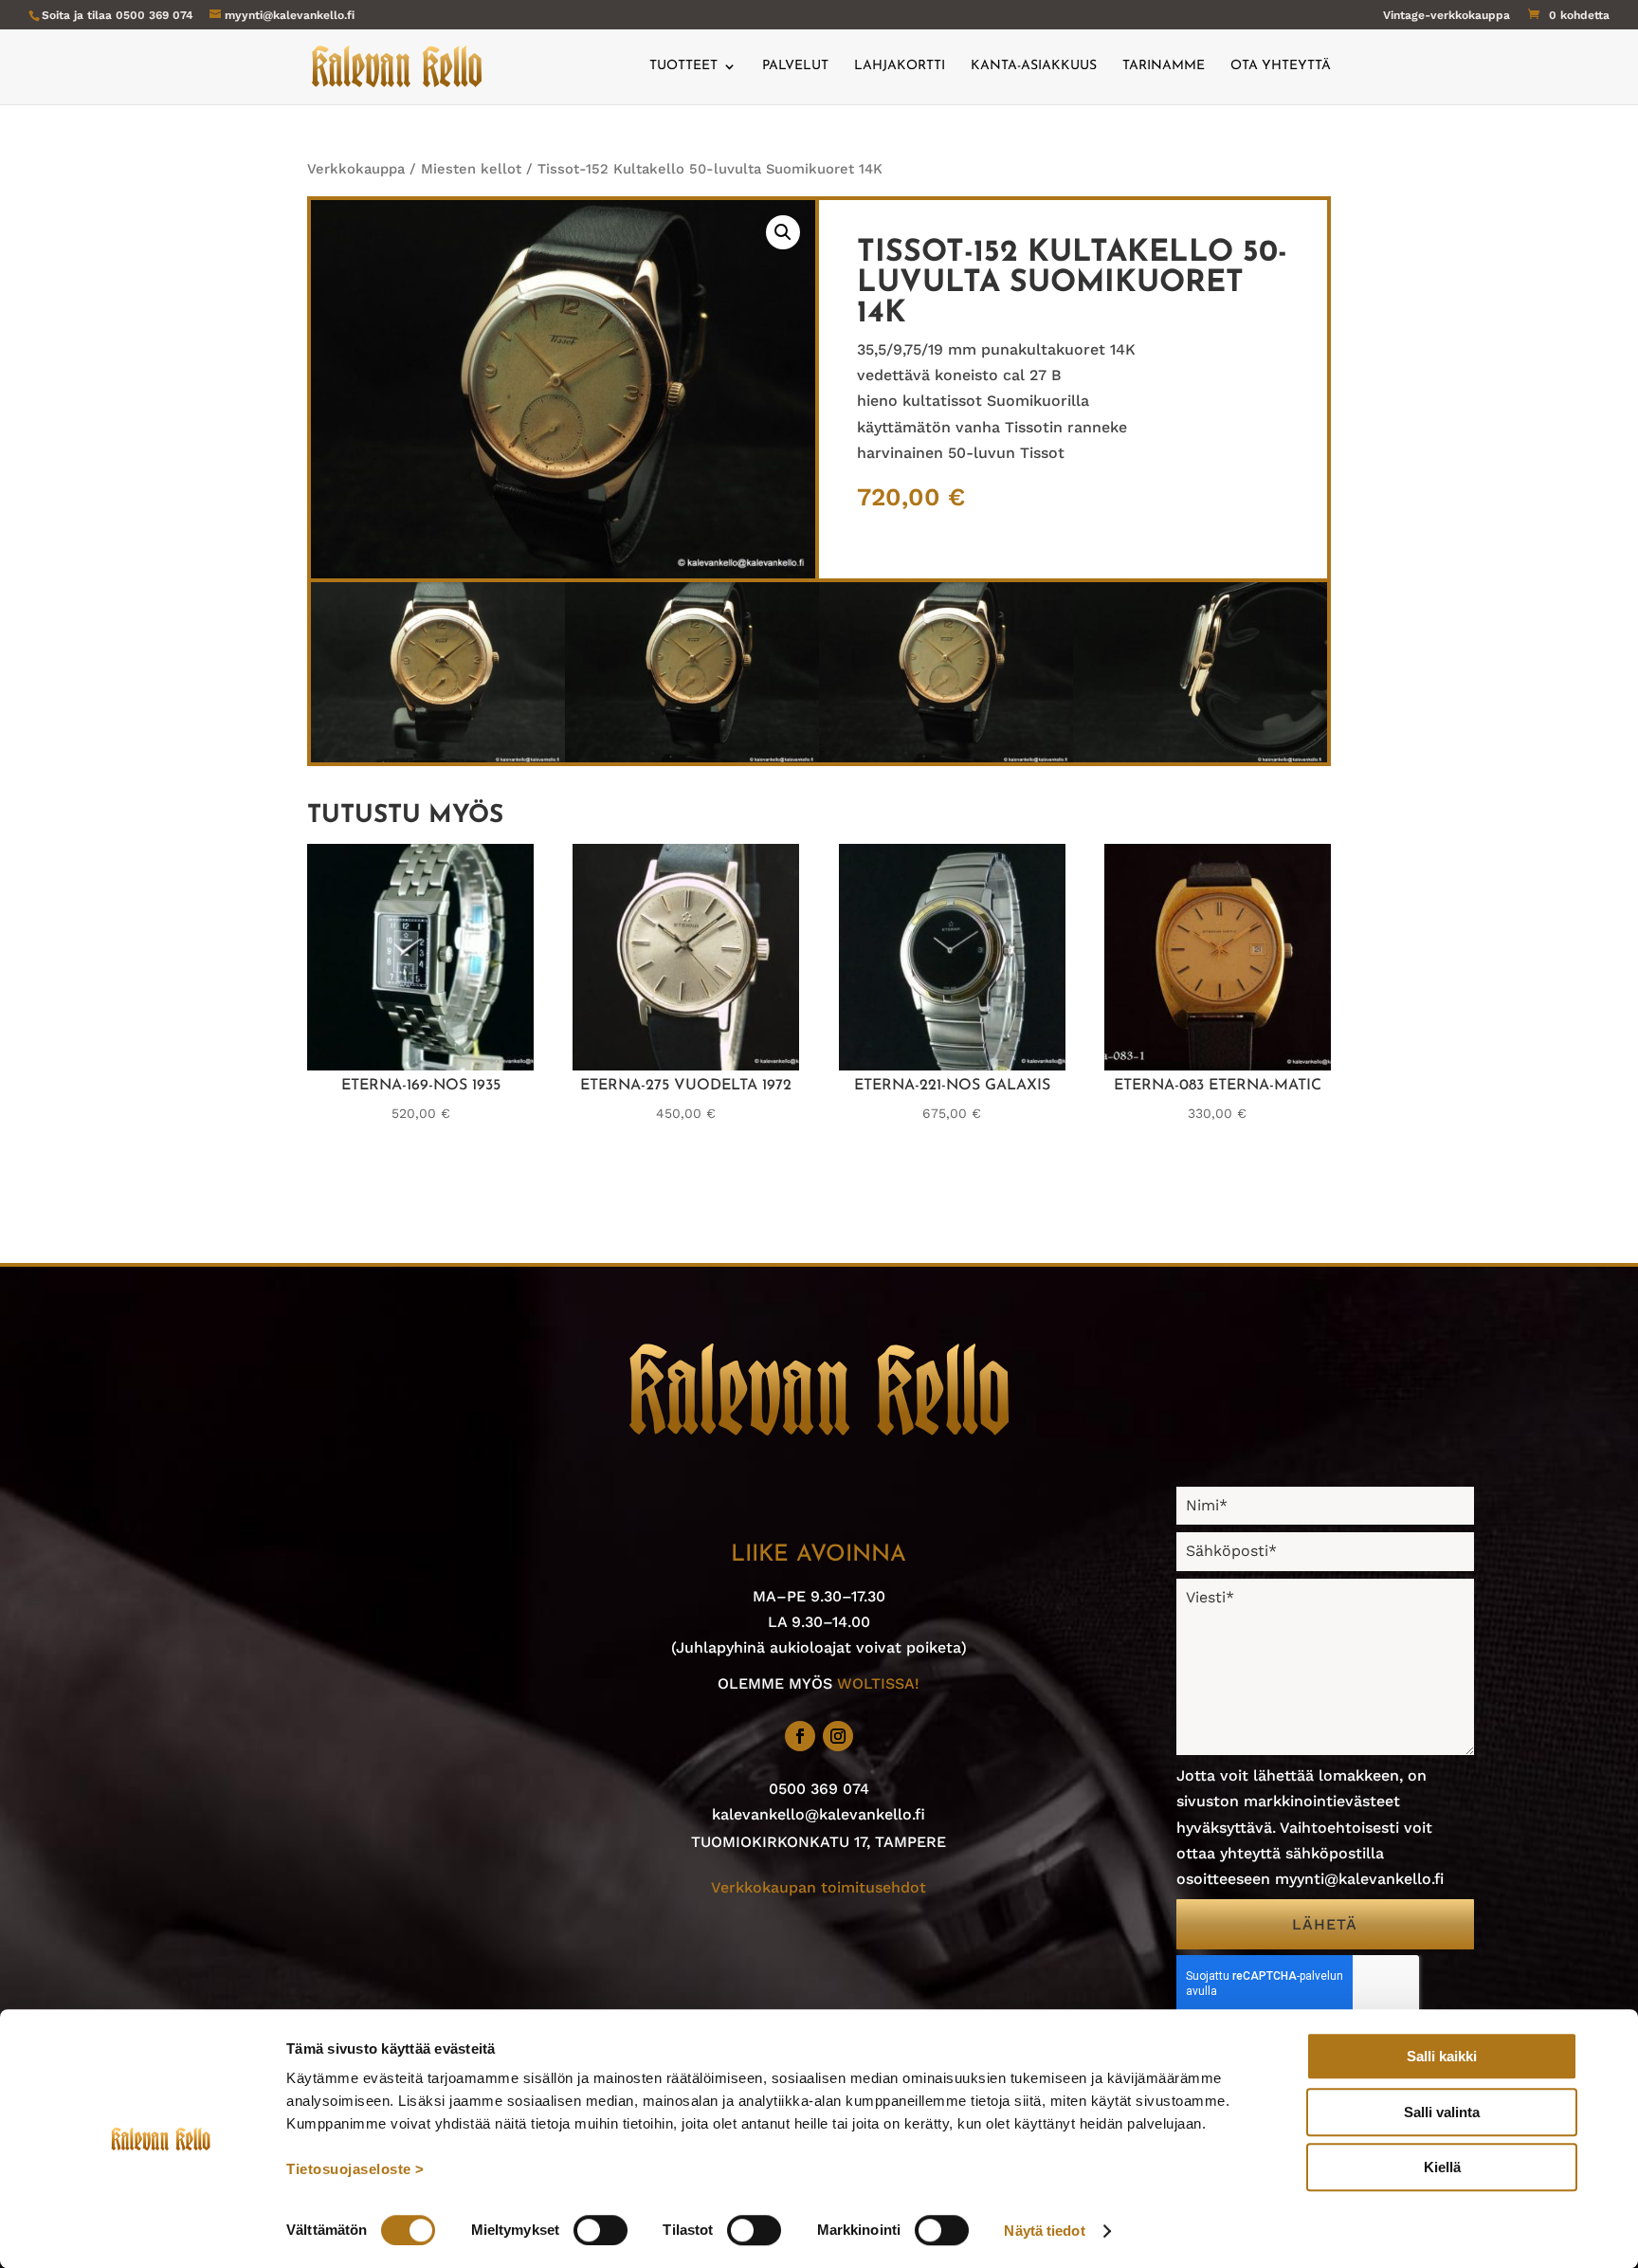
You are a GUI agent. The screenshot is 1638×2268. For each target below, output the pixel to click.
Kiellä (1442, 2167)
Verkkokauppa (356, 169)
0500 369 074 (155, 15)
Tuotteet (683, 66)
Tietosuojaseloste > (355, 2169)
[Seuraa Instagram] (838, 1736)
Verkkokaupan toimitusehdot (819, 1887)
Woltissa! (878, 1683)
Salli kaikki (1442, 2056)
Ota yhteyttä (1281, 66)
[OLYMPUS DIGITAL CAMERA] (438, 757)
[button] (783, 232)
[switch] (601, 2230)
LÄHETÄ (1325, 1924)
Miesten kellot (471, 169)
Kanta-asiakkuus (1034, 66)
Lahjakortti (900, 66)
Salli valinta (1442, 2112)
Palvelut (795, 66)
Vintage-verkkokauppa (1447, 16)
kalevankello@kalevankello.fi (819, 1814)
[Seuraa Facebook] (800, 1736)
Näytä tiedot (1044, 2231)
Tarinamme (1164, 66)
